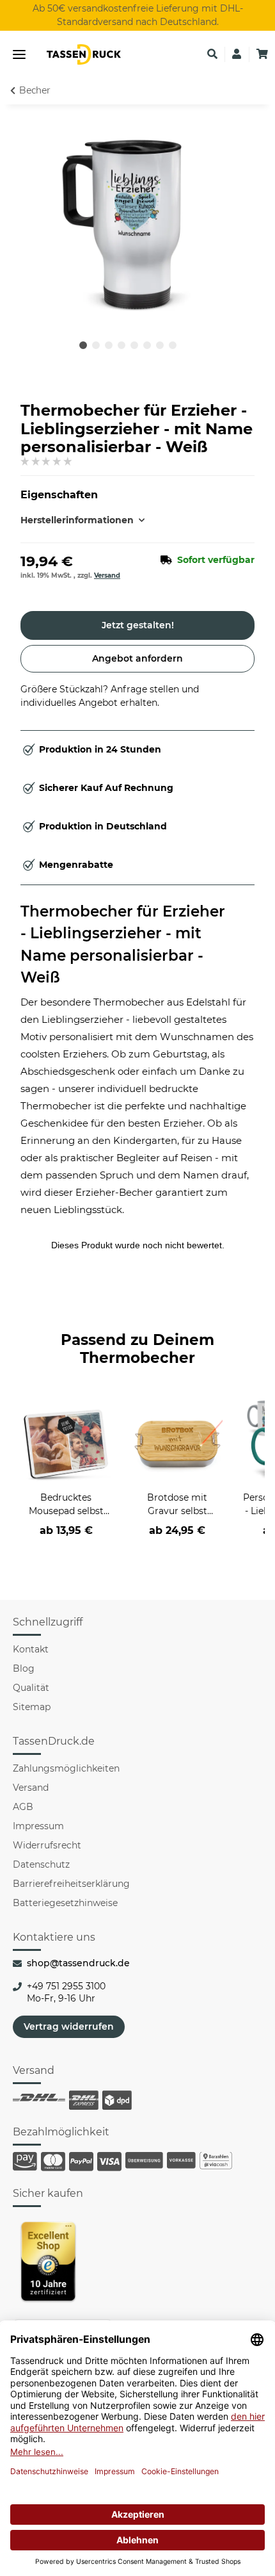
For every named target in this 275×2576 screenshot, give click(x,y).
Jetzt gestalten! (138, 625)
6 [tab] (147, 345)
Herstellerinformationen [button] (77, 520)
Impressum (38, 1826)
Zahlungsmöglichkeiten (66, 1768)
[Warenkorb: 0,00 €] (262, 54)
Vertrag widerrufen (69, 2026)
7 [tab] (160, 345)
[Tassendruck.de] (84, 54)
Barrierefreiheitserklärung (71, 1884)
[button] (212, 54)
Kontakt (31, 1649)
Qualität (31, 1688)
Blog (24, 1668)
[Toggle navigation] (19, 55)
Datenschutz (41, 1864)
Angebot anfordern (137, 658)
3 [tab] (109, 345)
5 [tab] (134, 345)
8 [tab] (173, 345)
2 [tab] (96, 345)
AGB (23, 1807)
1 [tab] (83, 345)
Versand (107, 575)
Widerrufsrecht (47, 1845)
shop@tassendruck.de (78, 1963)
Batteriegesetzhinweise (65, 1903)
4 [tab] (122, 345)
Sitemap (32, 1707)
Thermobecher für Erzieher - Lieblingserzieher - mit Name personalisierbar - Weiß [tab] (123, 945)
